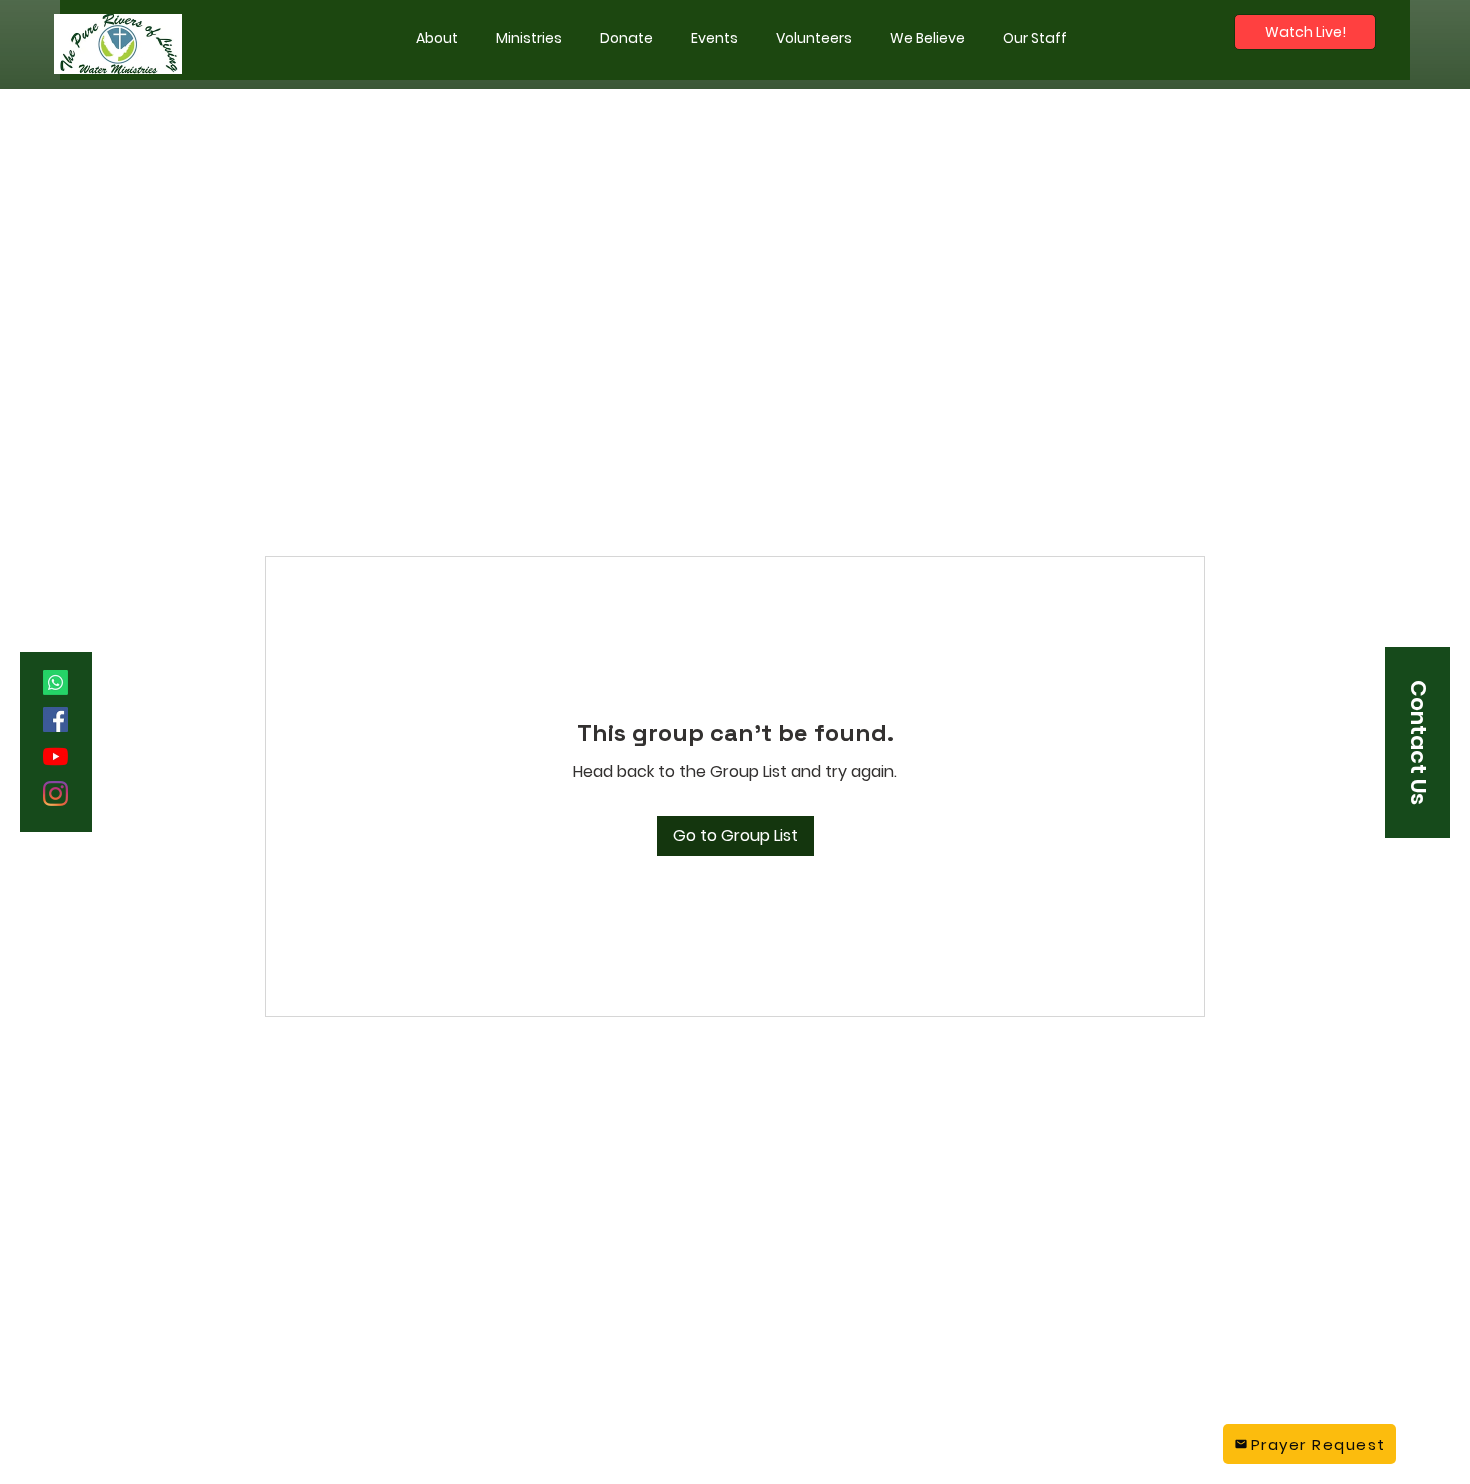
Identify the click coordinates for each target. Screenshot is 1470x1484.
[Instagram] (55, 793)
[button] (529, 38)
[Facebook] (55, 719)
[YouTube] (55, 756)
